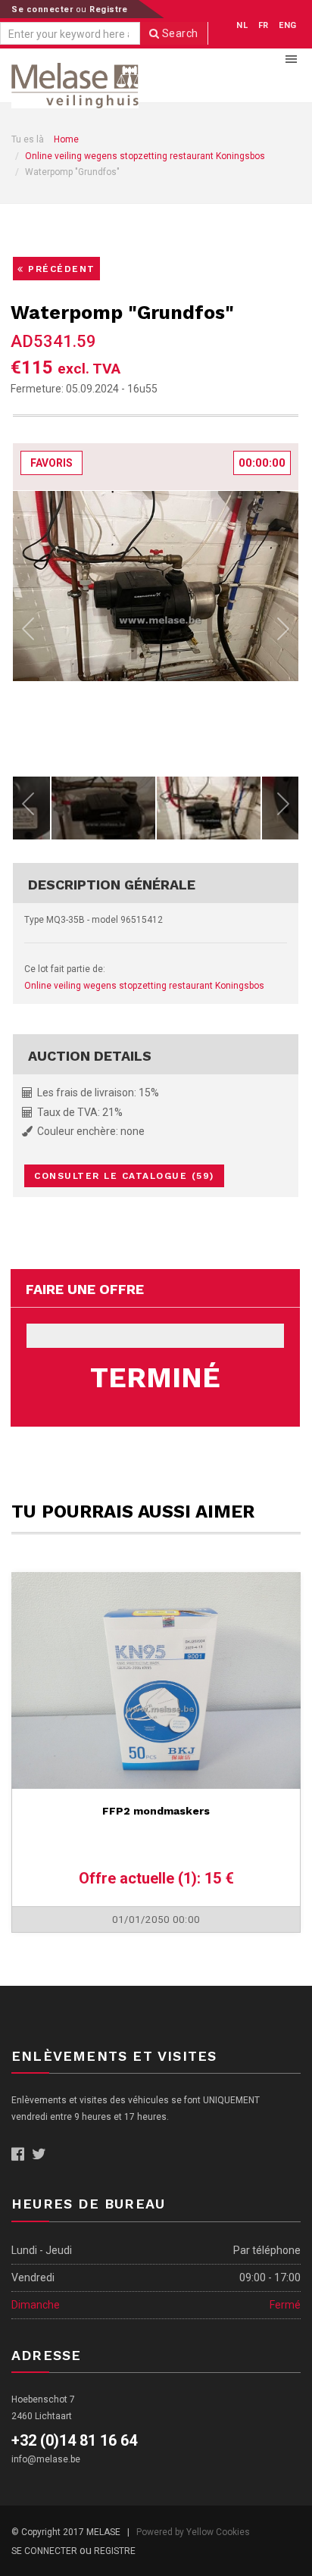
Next (283, 633)
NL (242, 25)
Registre (108, 9)
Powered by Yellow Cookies (193, 2532)
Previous (28, 633)
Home (66, 139)
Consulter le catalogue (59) (124, 1176)
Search (179, 33)
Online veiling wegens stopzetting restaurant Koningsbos (145, 156)
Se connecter (44, 9)
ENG (288, 25)
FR (264, 25)
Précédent (60, 269)
